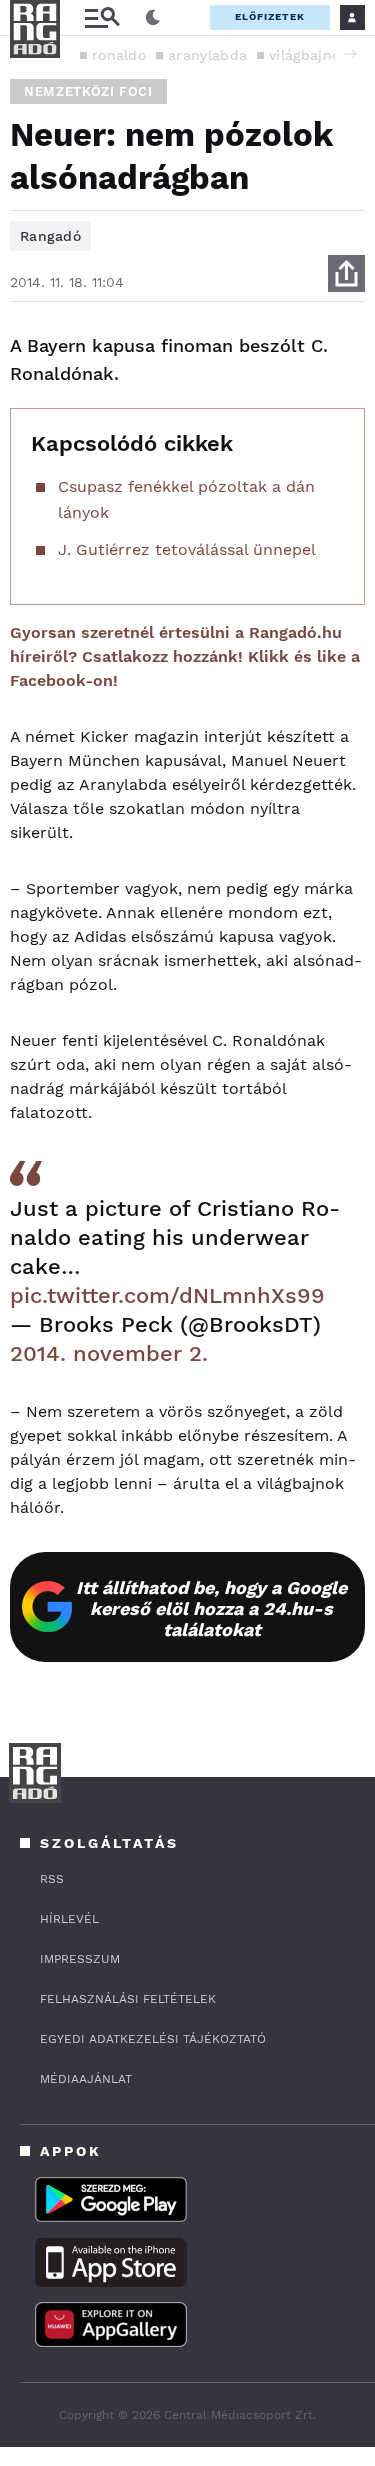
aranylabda (207, 55)
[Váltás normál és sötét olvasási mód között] (153, 18)
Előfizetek (270, 16)
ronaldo (119, 55)
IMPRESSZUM (80, 1959)
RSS (52, 1879)
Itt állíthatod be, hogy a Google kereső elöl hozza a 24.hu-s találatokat (211, 1608)
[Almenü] (102, 17)
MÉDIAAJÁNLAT (86, 2079)
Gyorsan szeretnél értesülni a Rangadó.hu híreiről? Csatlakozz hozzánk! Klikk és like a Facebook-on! (185, 656)
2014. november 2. (109, 1353)
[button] (350, 54)
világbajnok (308, 55)
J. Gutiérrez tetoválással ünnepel (187, 549)
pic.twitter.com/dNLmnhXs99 (167, 1295)
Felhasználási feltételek (128, 1999)
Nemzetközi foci (88, 91)
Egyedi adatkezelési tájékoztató (153, 2039)
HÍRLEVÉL (69, 1919)
